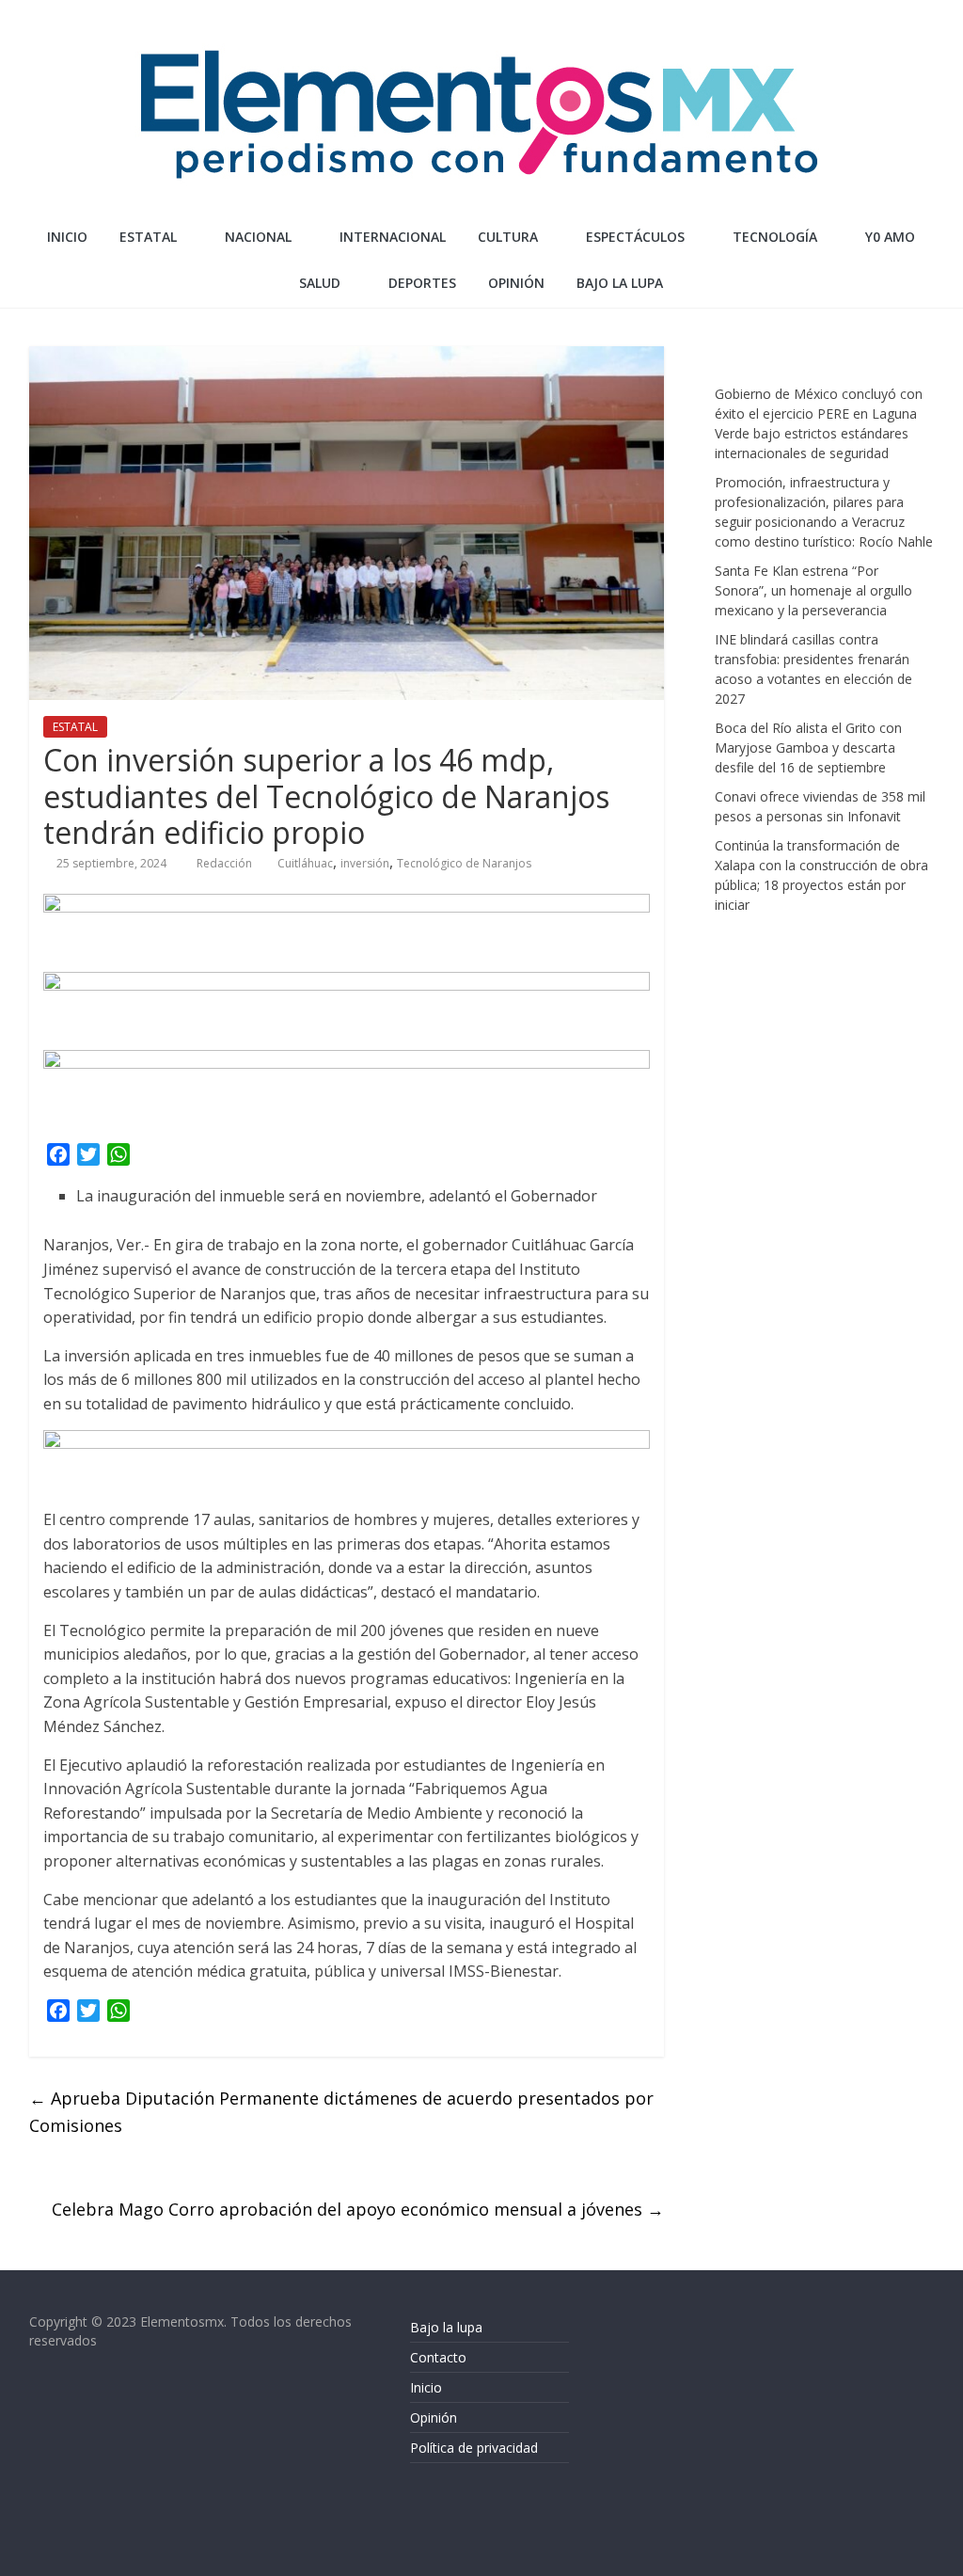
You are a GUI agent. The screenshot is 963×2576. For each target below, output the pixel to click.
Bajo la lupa (620, 283)
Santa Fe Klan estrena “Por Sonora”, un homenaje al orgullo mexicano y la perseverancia (813, 590)
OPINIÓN (516, 283)
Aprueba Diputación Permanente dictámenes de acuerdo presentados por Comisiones (341, 2112)
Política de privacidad (474, 2448)
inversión (365, 863)
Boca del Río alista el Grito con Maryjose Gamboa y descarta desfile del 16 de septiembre (808, 747)
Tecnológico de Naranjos (464, 863)
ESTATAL (148, 237)
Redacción (226, 863)
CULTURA (508, 237)
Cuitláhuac (305, 863)
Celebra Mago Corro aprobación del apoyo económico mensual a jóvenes (358, 2209)
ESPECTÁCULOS (635, 237)
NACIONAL (258, 237)
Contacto (438, 2357)
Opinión (434, 2417)
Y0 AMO (890, 237)
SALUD (320, 283)
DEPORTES (422, 283)
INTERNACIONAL (393, 237)
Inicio (67, 237)
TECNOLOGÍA (775, 237)
